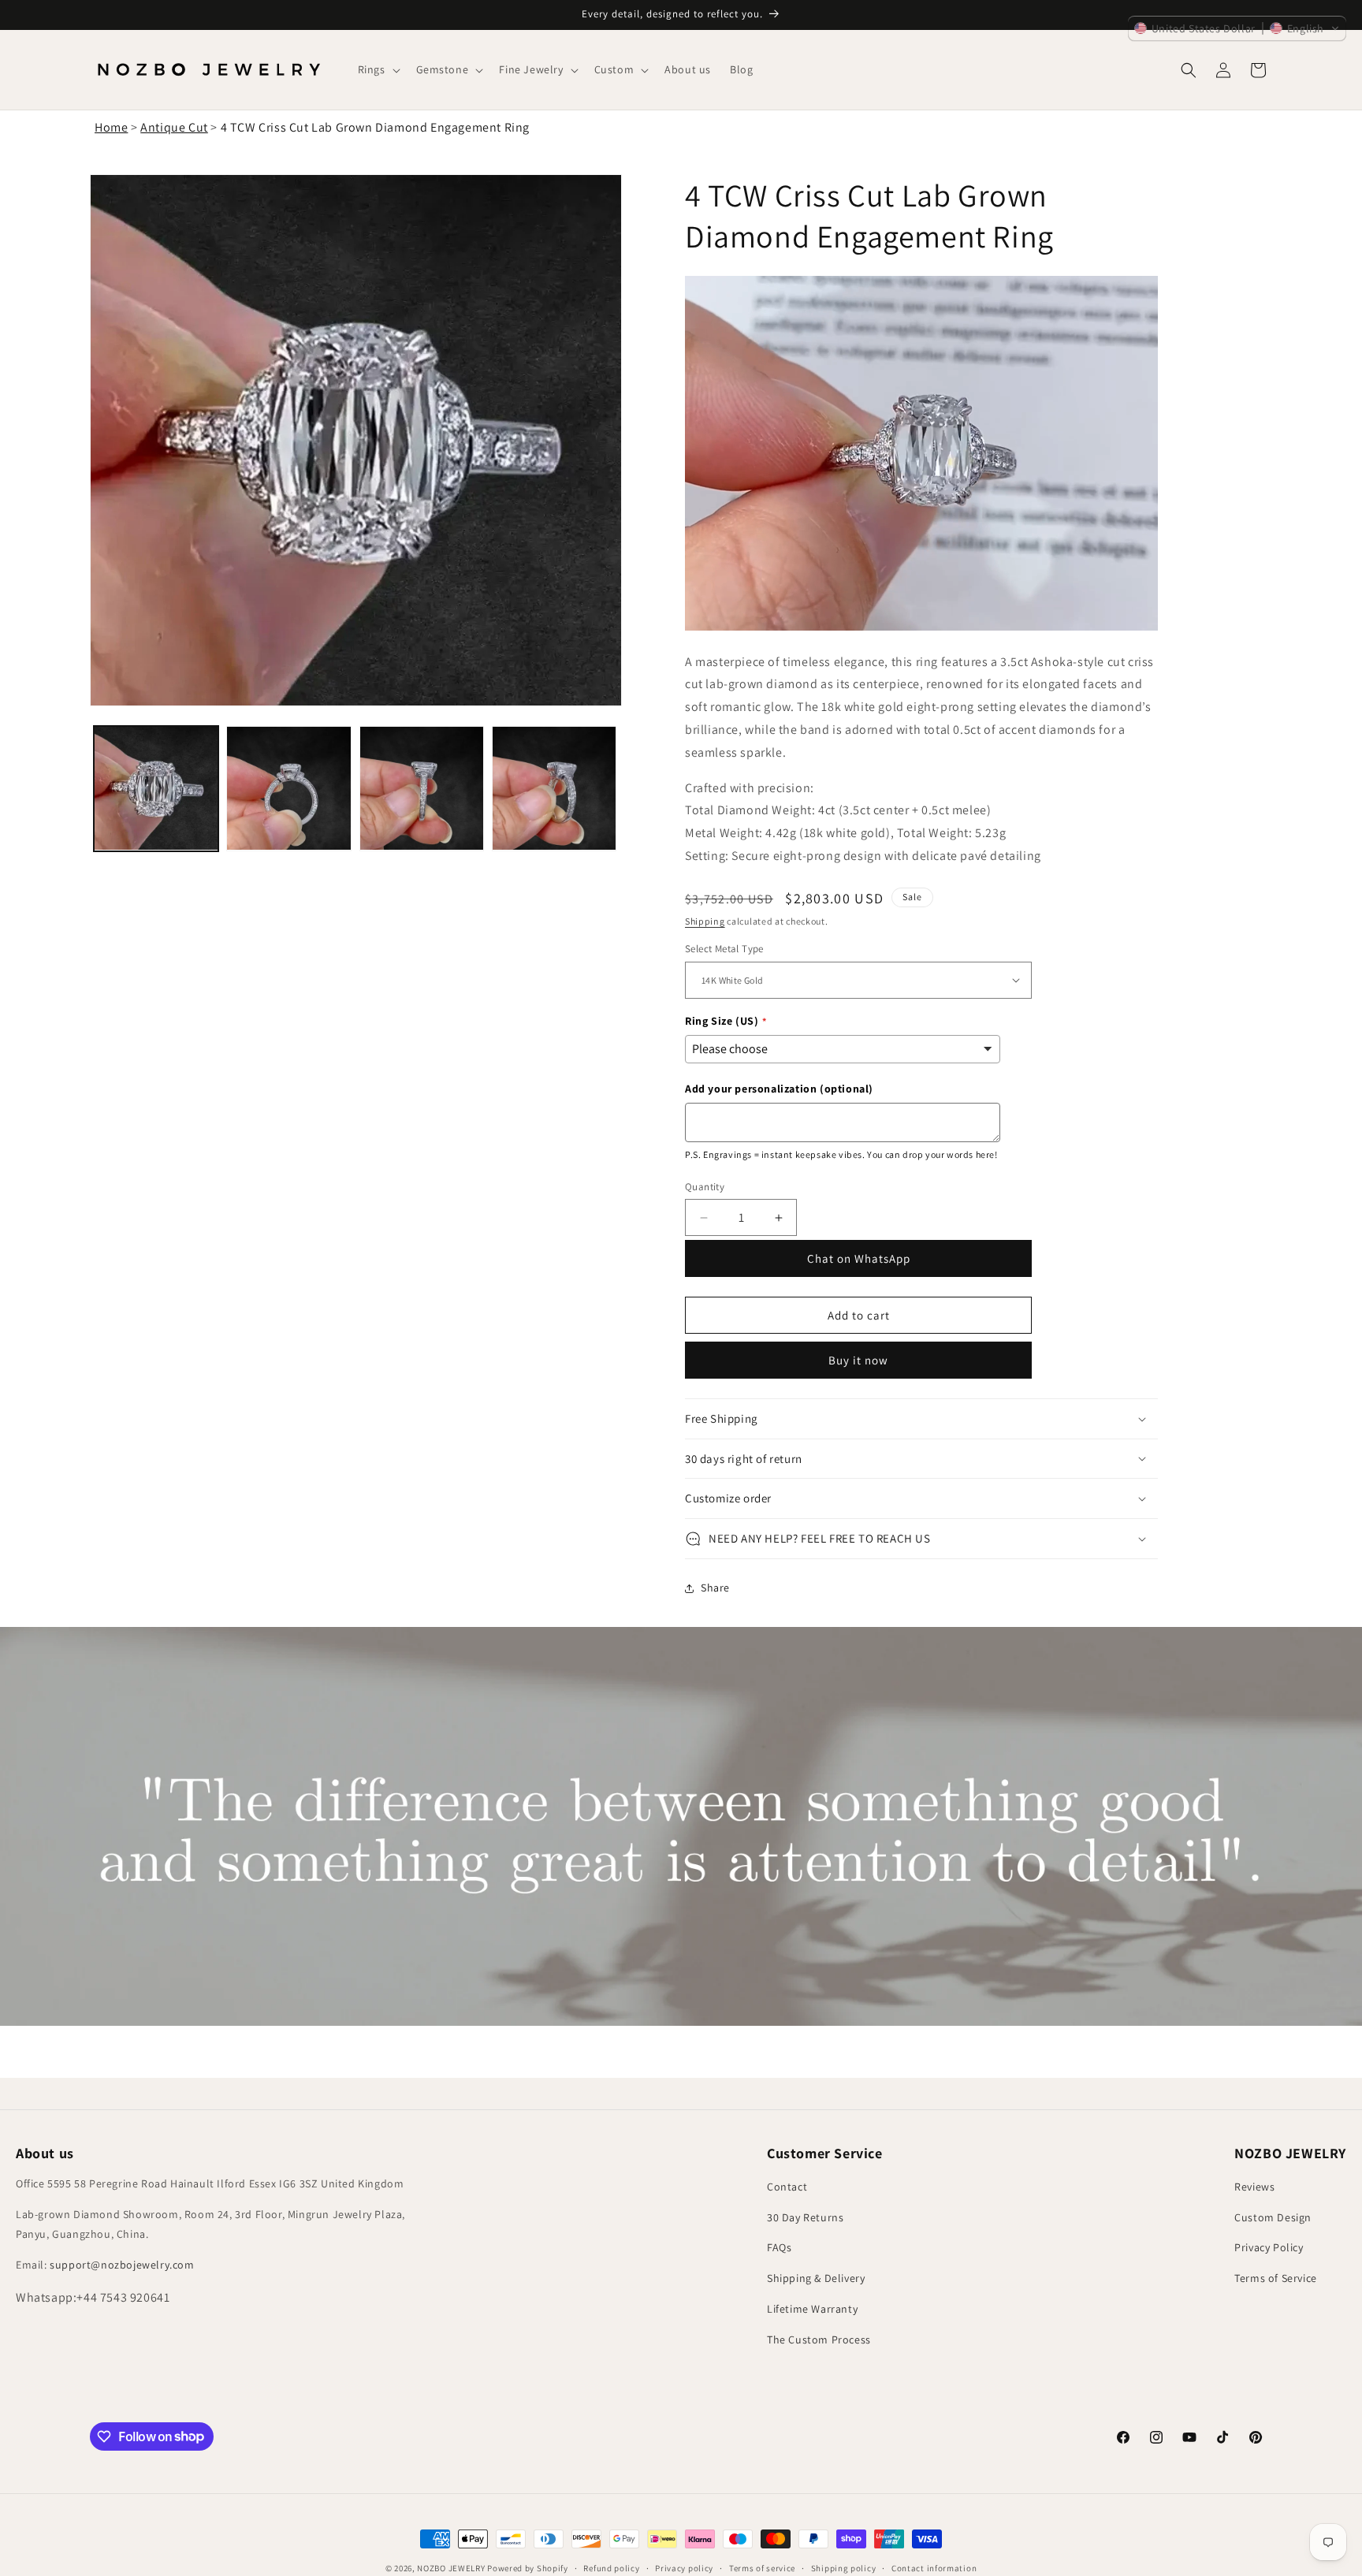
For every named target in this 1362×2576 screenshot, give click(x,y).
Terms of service (762, 2567)
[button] (378, 69)
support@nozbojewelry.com (122, 2265)
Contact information (934, 2567)
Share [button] (715, 1588)
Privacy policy (684, 2567)
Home (111, 127)
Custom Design (1273, 2217)
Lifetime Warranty (812, 2309)
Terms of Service (1276, 2278)
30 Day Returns (805, 2217)
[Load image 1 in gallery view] (156, 788)
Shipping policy (844, 2567)
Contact (787, 2187)
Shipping (705, 921)
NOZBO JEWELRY (451, 2568)
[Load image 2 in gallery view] (288, 788)
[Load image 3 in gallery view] (422, 788)
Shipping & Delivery (816, 2278)
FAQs (779, 2247)
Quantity (705, 1187)
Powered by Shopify (528, 2568)
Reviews (1254, 2187)
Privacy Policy (1269, 2247)
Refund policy (611, 2567)
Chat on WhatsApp (859, 1258)
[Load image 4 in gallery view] (554, 788)
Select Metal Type (724, 949)
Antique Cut (174, 127)
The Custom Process (819, 2340)
